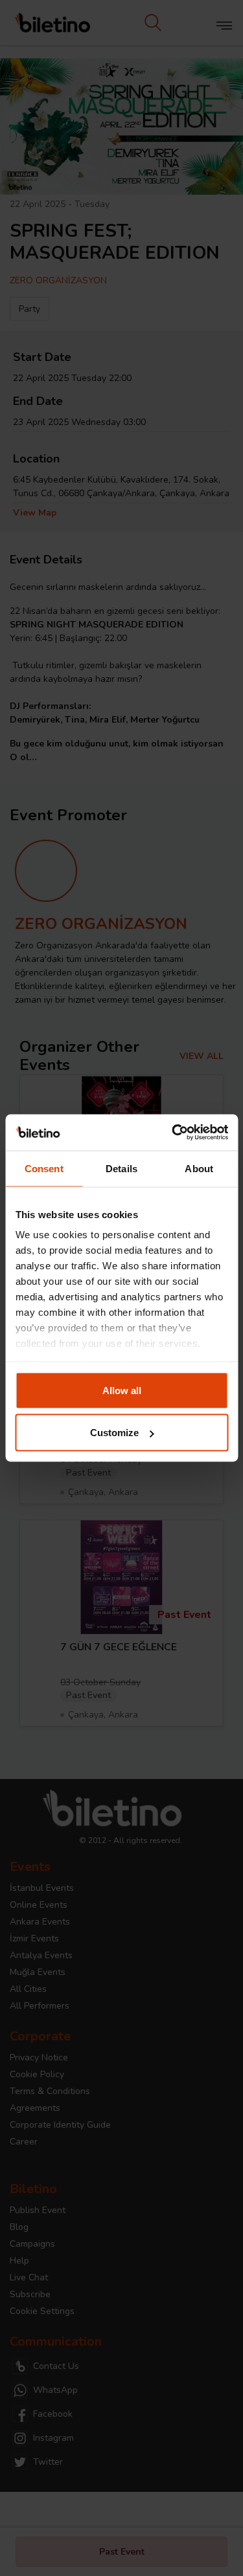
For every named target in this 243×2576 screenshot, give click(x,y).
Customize (114, 1433)
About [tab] (199, 1168)
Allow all (122, 1390)
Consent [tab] (44, 1168)
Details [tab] (121, 1168)
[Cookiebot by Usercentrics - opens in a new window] (173, 1133)
